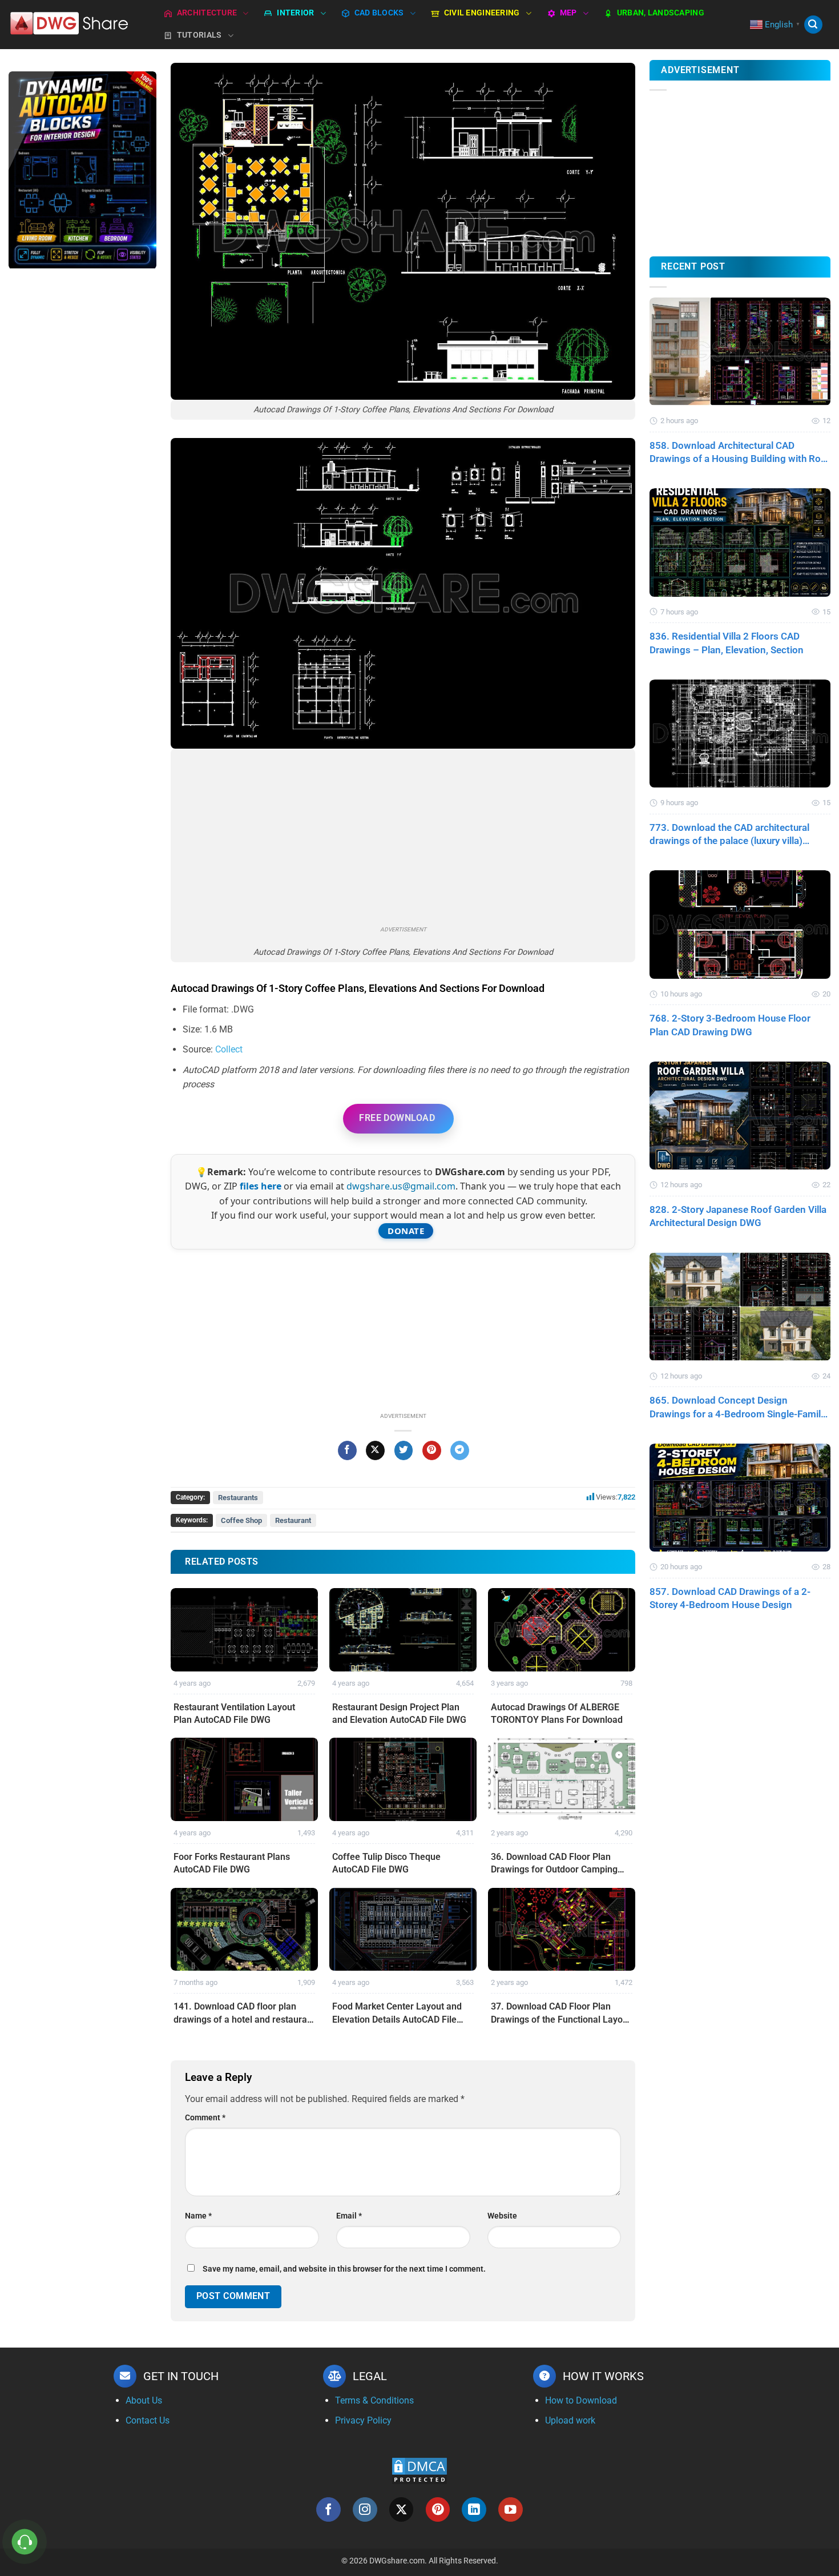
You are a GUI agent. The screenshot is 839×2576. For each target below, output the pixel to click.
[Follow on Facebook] (328, 2509)
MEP (568, 13)
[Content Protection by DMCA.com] (419, 2471)
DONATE (406, 1231)
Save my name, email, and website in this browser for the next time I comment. (344, 2269)
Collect (229, 1049)
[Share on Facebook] (347, 1450)
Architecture (207, 13)
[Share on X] (375, 1450)
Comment (205, 2118)
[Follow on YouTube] (511, 2509)
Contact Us (148, 2420)
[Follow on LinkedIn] (474, 2509)
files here (261, 1186)
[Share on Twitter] (404, 1450)
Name (198, 2216)
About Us (144, 2400)
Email (349, 2216)
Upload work (570, 2420)
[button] (813, 25)
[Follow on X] (402, 2509)
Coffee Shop (241, 1520)
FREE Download (397, 1118)
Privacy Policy (363, 2420)
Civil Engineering (482, 13)
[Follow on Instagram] (365, 2509)
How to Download (581, 2400)
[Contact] (25, 2542)
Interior (295, 13)
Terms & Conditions (374, 2400)
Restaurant (293, 1520)
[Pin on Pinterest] (432, 1450)
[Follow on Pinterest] (438, 2509)
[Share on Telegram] (460, 1450)
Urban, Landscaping (661, 13)
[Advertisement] (82, 459)
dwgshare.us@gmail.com (401, 1186)
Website (502, 2216)
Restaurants (238, 1498)
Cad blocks (379, 13)
